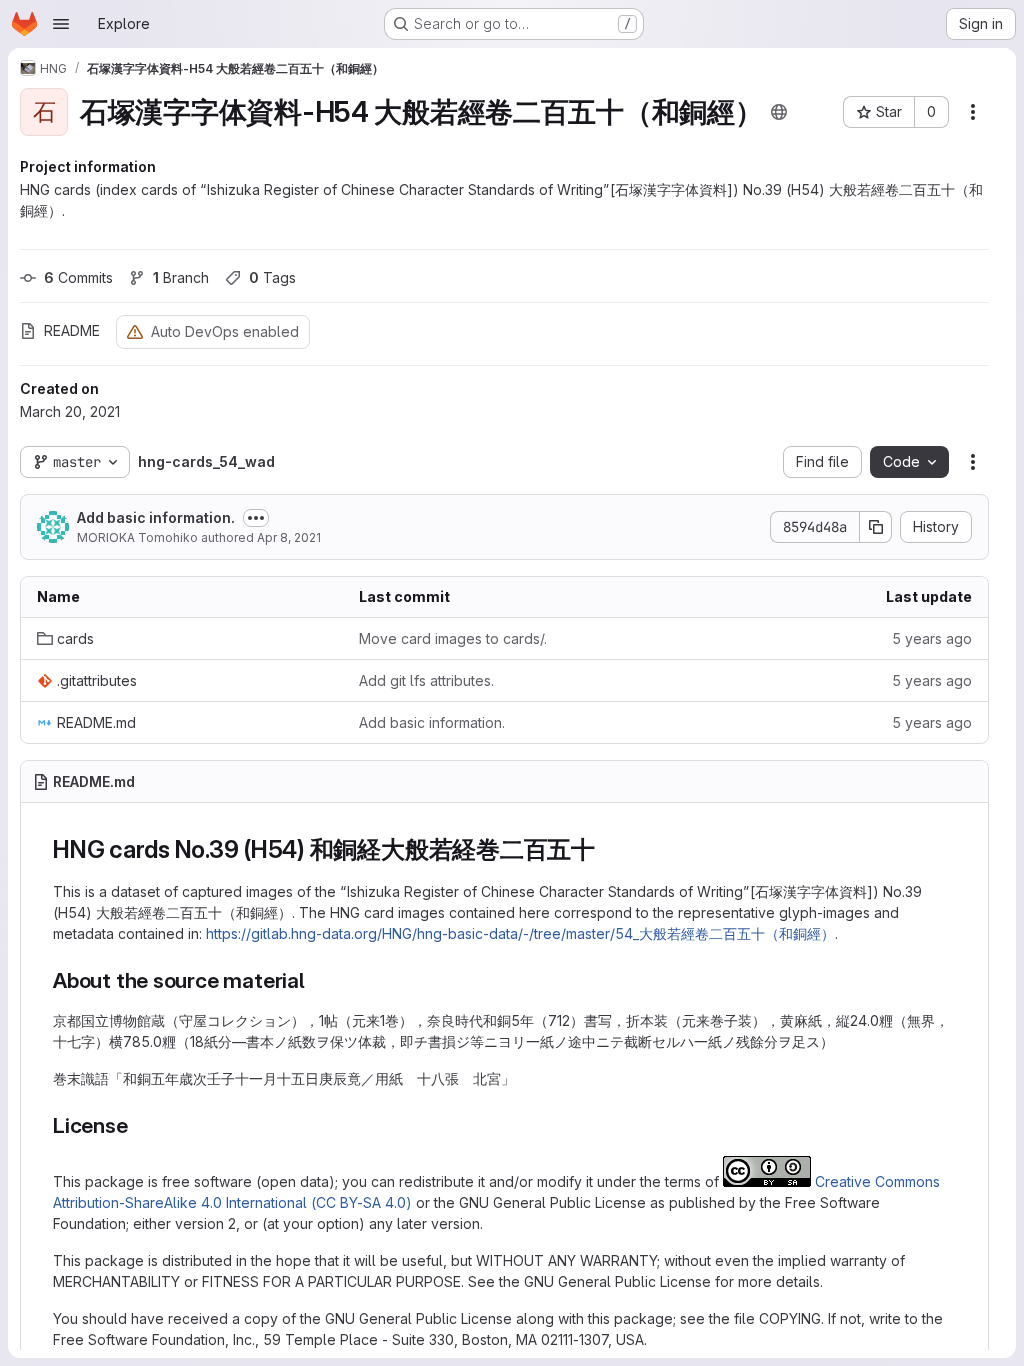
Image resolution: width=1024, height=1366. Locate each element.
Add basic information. (156, 517)
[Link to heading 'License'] (139, 1125)
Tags (272, 277)
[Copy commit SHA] (876, 527)
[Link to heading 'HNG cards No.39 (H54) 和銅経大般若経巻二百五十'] (608, 849)
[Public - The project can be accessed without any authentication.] (779, 112)
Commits (78, 277)
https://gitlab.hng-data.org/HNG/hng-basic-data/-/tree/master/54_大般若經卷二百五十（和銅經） (520, 933)
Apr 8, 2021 (289, 537)
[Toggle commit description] (256, 518)
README (72, 330)
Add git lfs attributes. (426, 680)
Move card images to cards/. (453, 638)
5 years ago (932, 638)
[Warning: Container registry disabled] (135, 331)
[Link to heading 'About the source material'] (316, 980)
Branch (181, 277)
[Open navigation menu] (61, 24)
